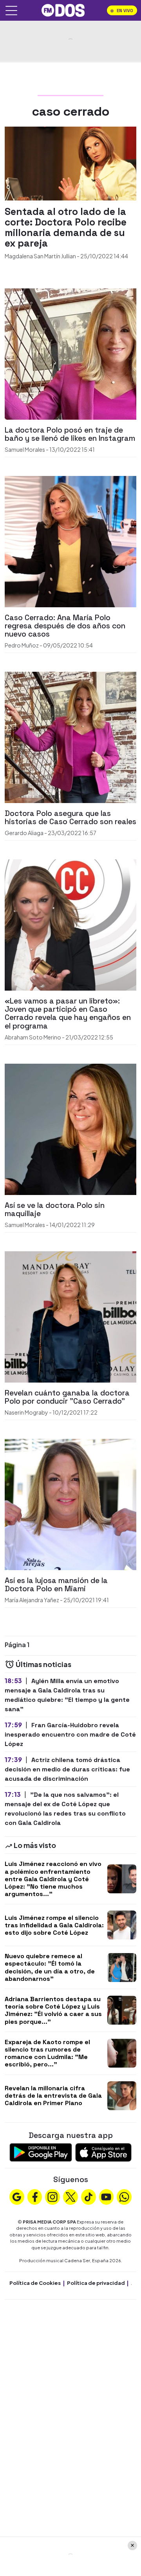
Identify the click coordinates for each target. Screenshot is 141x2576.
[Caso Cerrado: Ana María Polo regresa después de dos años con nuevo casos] (70, 541)
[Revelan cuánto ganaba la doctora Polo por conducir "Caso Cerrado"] (70, 1316)
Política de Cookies (35, 2283)
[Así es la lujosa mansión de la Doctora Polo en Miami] (70, 1504)
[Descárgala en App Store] (103, 2151)
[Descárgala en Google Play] (41, 2151)
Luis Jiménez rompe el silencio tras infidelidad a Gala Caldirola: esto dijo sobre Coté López (54, 1925)
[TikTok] (89, 2196)
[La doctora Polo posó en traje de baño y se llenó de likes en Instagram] (70, 353)
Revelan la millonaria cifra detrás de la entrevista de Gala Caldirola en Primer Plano (53, 2096)
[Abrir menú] (11, 11)
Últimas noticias (43, 1664)
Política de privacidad (96, 2283)
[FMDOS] (63, 10)
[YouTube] (106, 2196)
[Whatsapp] (124, 2196)
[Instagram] (52, 2196)
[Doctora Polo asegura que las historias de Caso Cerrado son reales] (70, 736)
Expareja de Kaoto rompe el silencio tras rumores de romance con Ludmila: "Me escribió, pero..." (47, 2053)
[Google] (17, 2196)
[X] (70, 2196)
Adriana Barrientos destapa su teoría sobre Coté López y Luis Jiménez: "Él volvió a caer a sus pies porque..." (53, 2010)
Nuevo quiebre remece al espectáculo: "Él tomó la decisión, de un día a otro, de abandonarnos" (50, 1967)
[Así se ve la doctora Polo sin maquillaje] (70, 1128)
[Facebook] (35, 2196)
